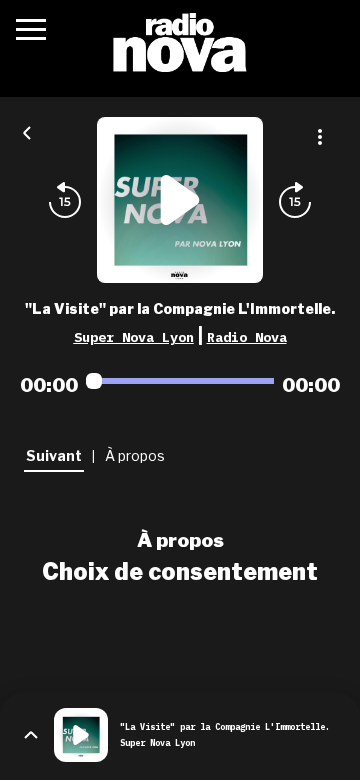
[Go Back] (27, 131)
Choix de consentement (180, 572)
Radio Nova (247, 337)
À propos (180, 540)
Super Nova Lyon (134, 337)
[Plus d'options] (320, 137)
